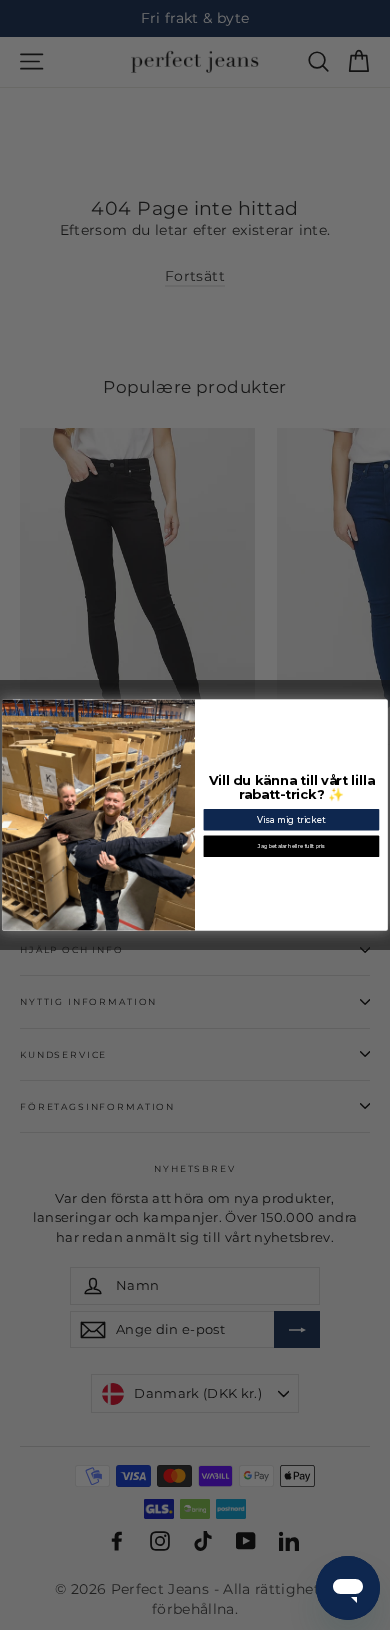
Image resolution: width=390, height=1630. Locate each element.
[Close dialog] (380, 707)
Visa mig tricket (291, 820)
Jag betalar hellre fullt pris (291, 846)
